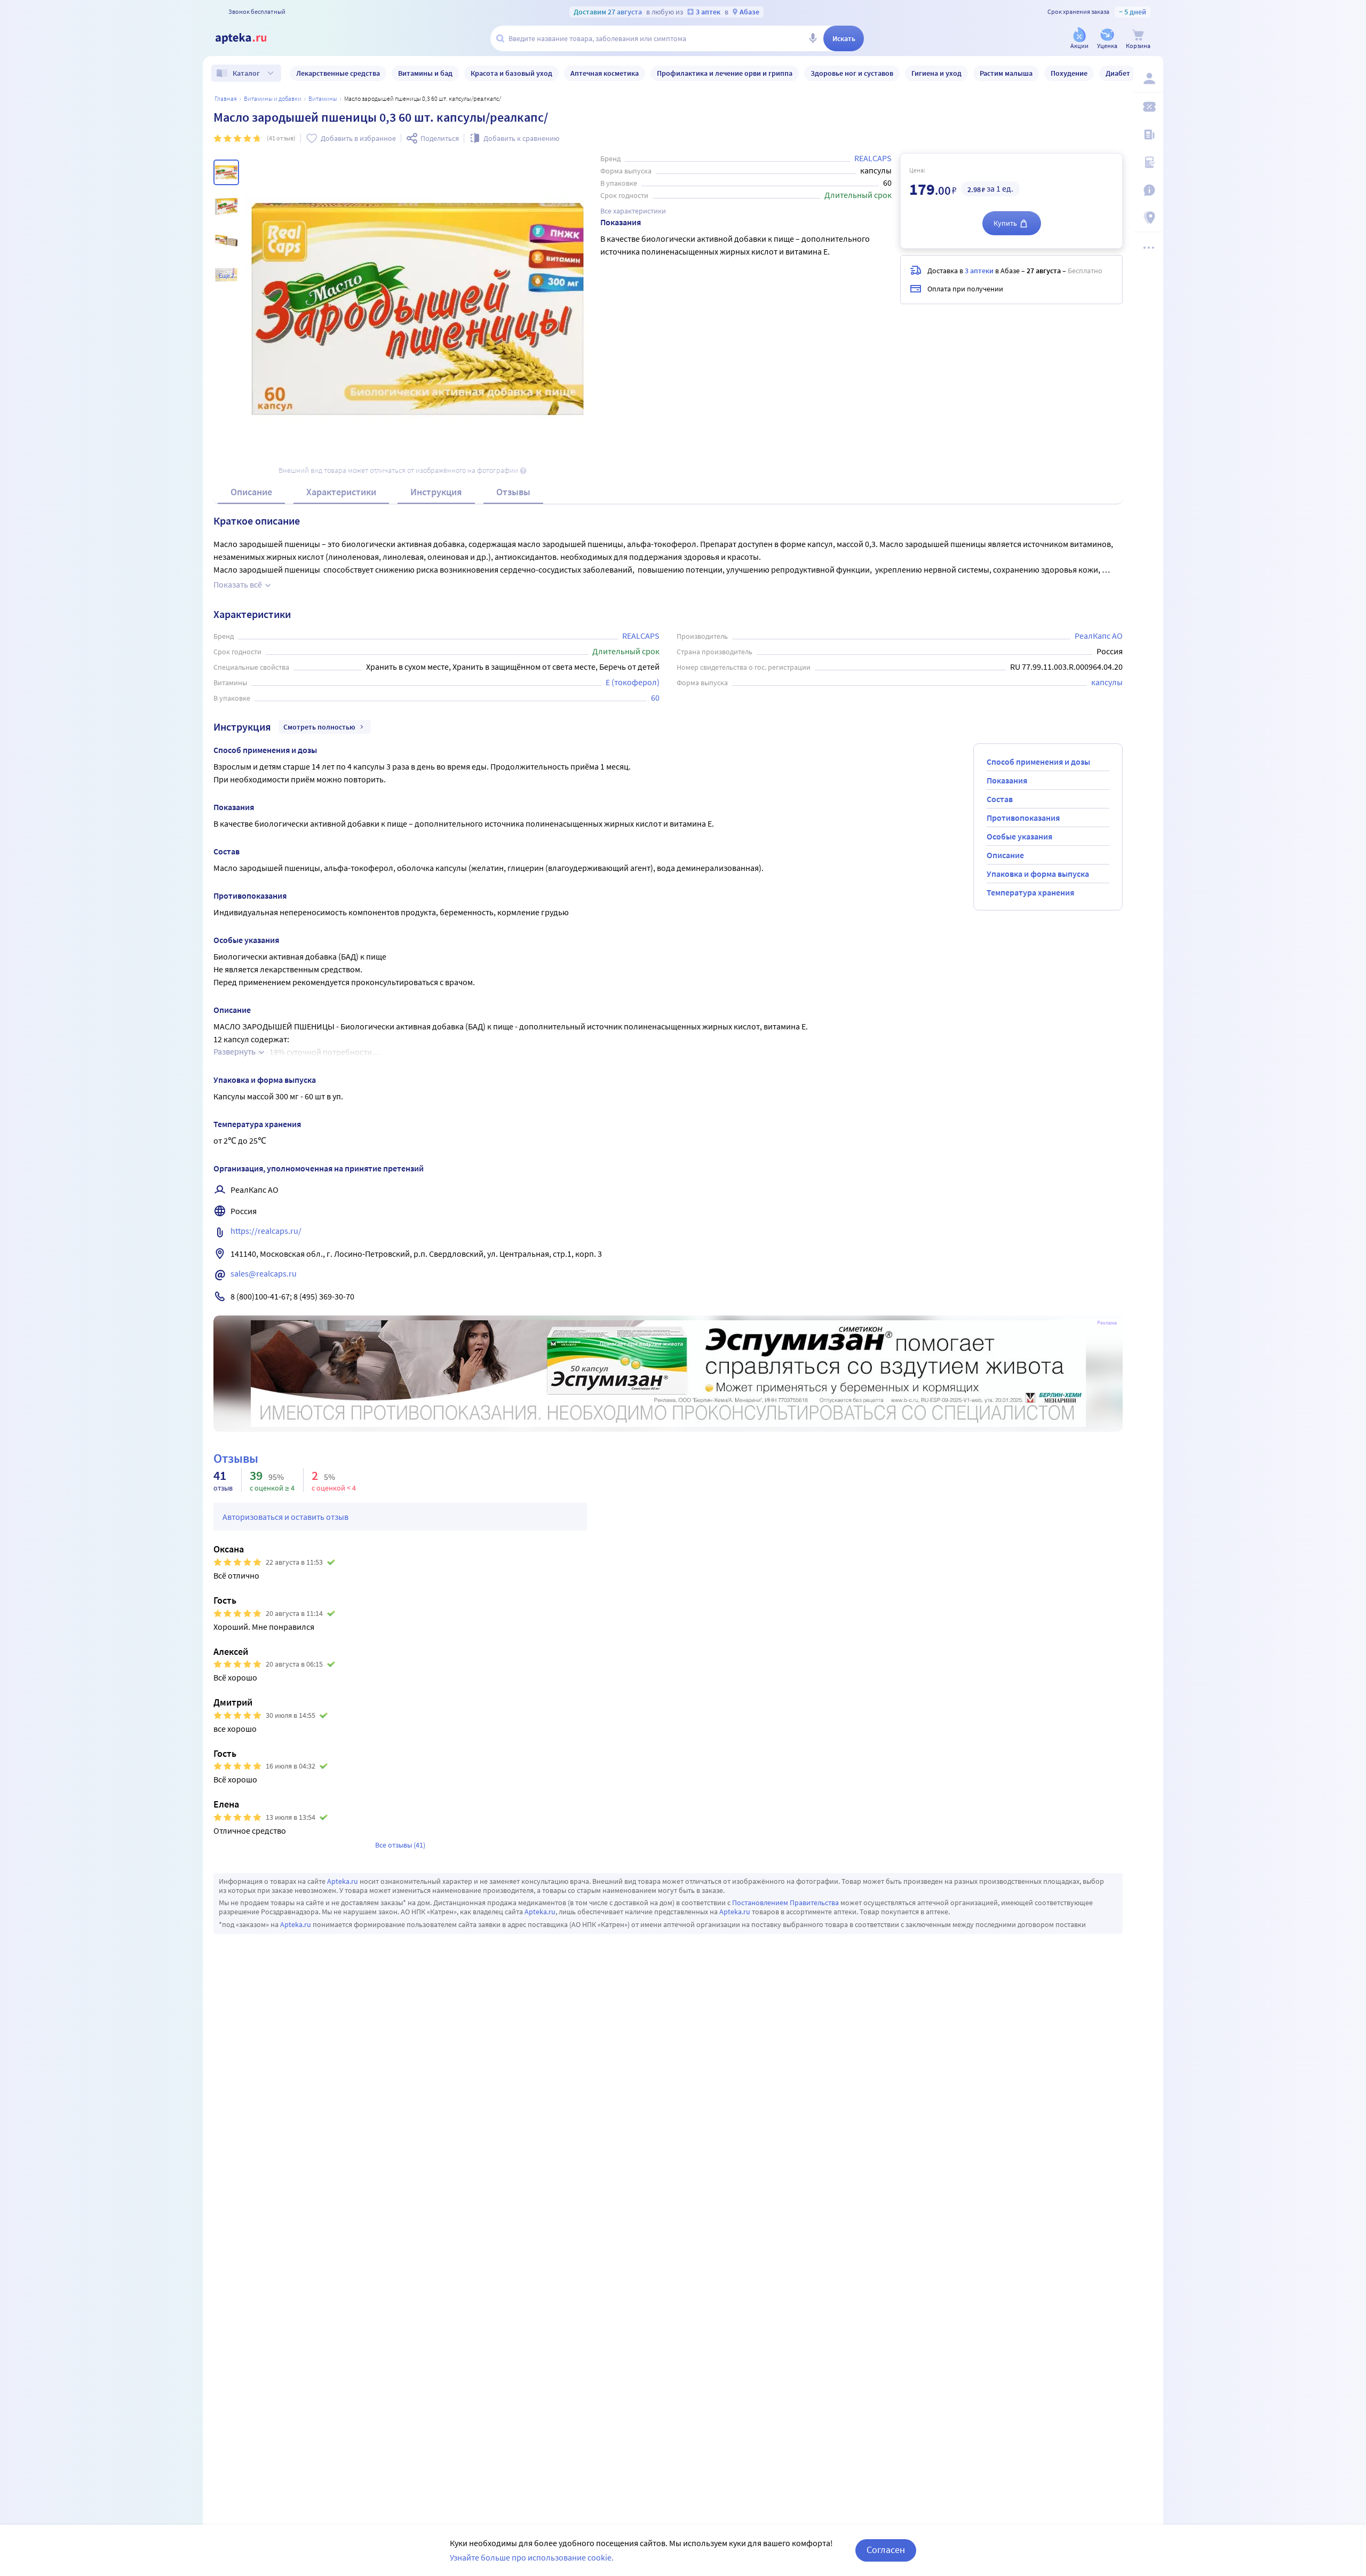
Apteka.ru (343, 1881)
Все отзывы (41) (400, 1845)
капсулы (1107, 682)
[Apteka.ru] (250, 38)
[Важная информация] (1148, 190)
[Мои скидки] (1148, 107)
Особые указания (1019, 836)
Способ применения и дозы (1038, 762)
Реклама (1107, 1323)
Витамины (323, 98)
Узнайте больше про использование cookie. (532, 2557)
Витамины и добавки (273, 98)
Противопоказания (1023, 818)
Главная (226, 98)
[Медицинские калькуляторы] (1148, 162)
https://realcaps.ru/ (266, 1231)
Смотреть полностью (319, 727)
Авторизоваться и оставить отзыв (285, 1517)
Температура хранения (1030, 892)
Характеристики (341, 492)
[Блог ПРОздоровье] (1148, 134)
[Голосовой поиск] (813, 38)
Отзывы (513, 492)
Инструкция (436, 492)
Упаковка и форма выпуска (1038, 874)
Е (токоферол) (633, 682)
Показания (1007, 780)
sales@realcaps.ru (264, 1273)
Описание (251, 492)
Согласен (886, 2550)
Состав (1000, 799)
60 (655, 697)
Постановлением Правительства (785, 1903)
